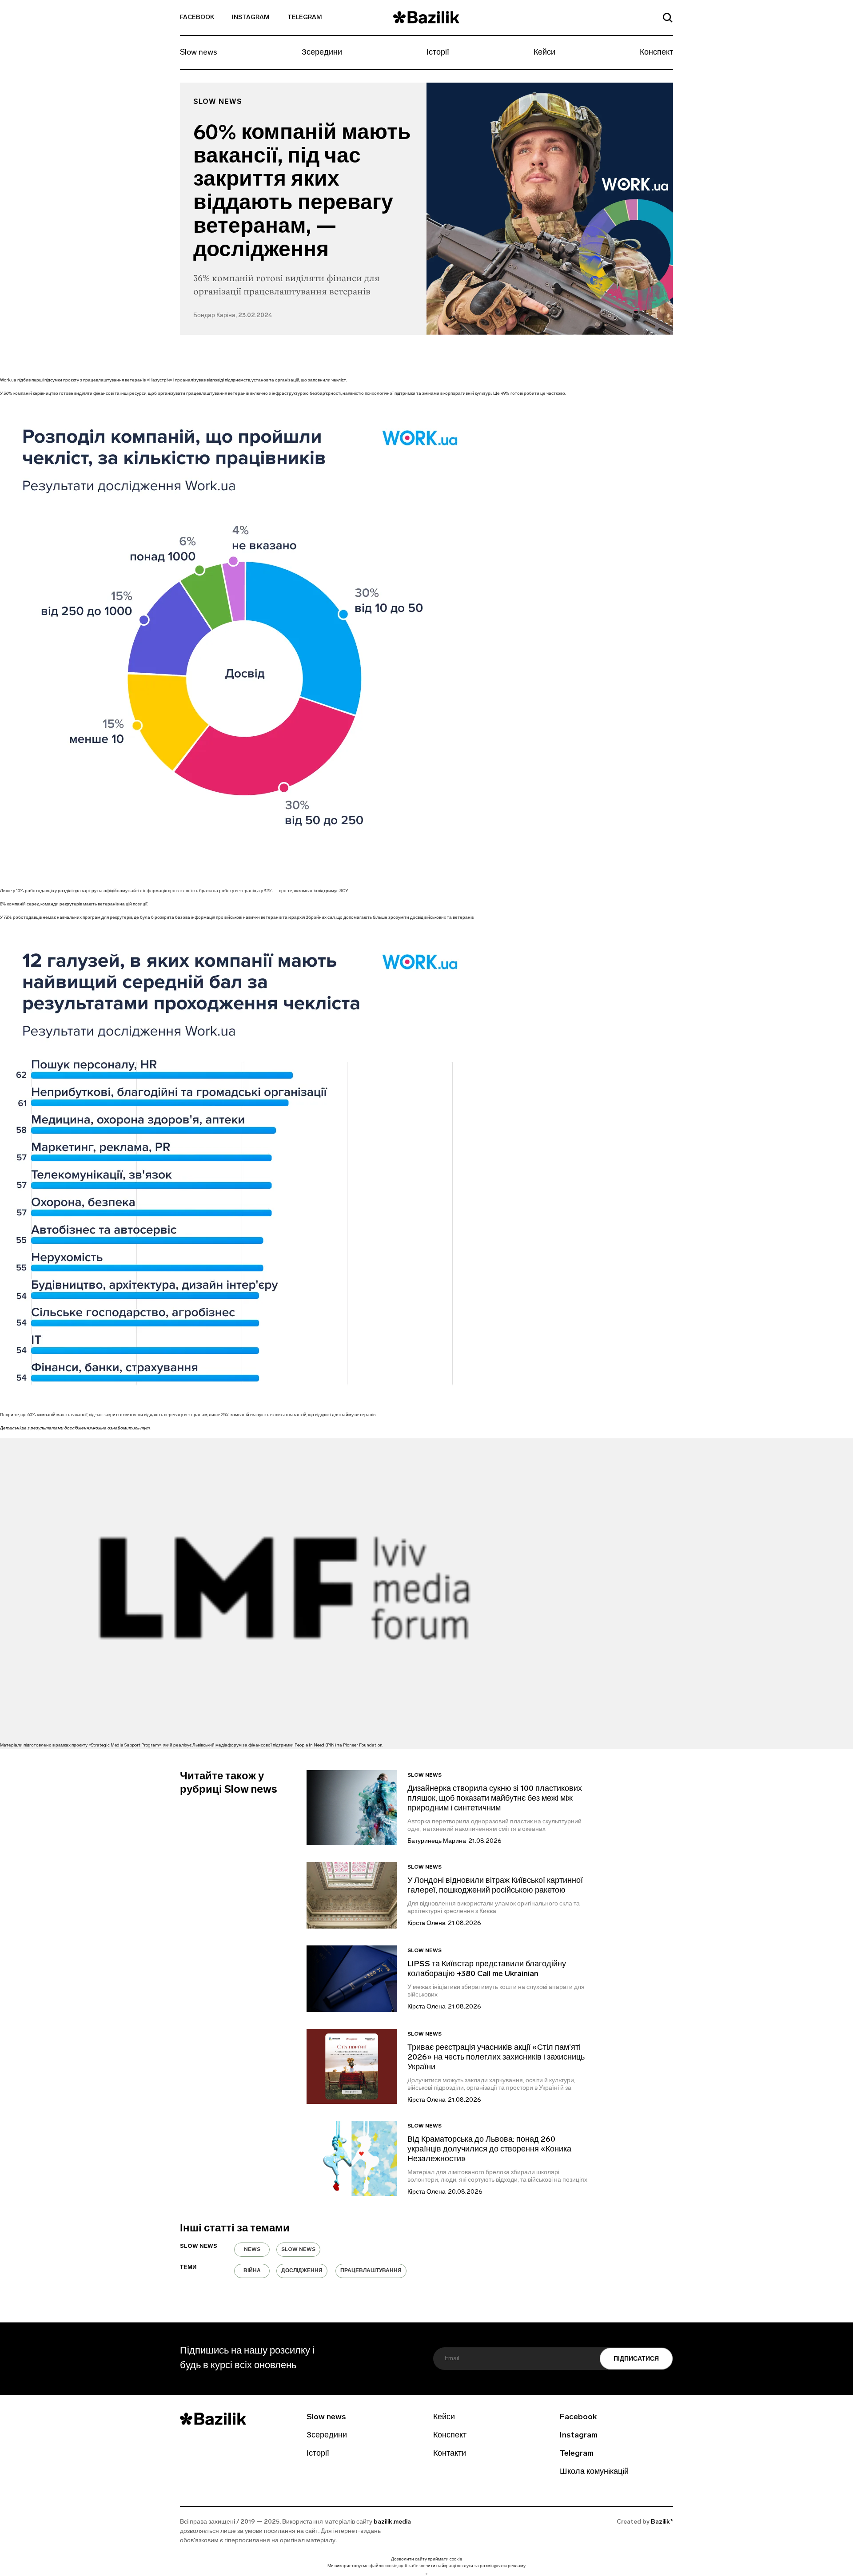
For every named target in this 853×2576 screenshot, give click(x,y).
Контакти (450, 2454)
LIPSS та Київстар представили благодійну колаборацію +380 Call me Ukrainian (487, 1969)
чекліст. (339, 380)
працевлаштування (371, 2271)
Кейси (544, 53)
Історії (438, 53)
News (252, 2250)
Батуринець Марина (437, 1841)
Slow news (199, 53)
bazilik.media (392, 2522)
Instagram (251, 18)
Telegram (305, 18)
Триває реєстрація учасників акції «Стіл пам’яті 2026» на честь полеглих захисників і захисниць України (496, 2058)
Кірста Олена (426, 1923)
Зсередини (322, 53)
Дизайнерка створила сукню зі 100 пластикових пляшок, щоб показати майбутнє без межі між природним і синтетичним (495, 1799)
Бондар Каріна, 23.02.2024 (233, 316)
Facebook (197, 18)
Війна (252, 2271)
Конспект (656, 53)
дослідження (302, 2271)
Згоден (426, 2574)
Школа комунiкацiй (594, 2472)
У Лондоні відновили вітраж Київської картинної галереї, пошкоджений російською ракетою (495, 1886)
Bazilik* (662, 2522)
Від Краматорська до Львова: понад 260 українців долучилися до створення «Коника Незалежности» (489, 2150)
